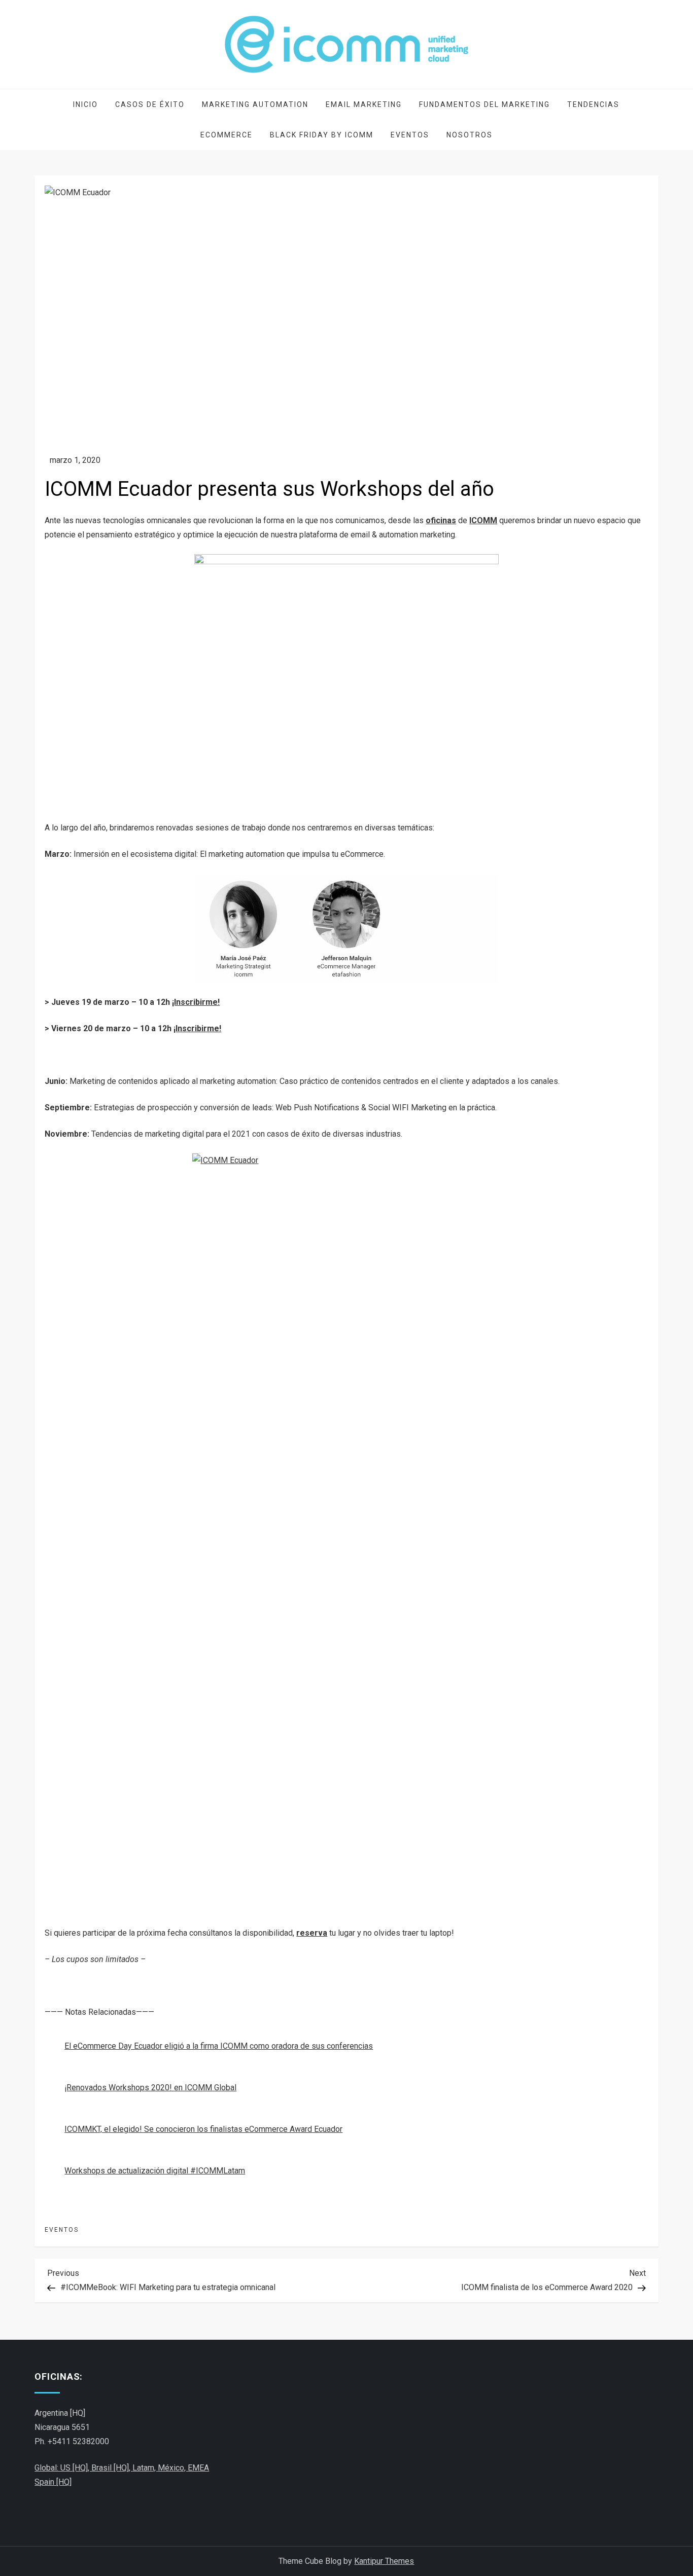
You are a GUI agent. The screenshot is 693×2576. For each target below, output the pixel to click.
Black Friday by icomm (322, 135)
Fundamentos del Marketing (484, 104)
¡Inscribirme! (196, 1002)
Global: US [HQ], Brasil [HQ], (83, 2468)
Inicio (85, 104)
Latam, (145, 2468)
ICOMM (483, 520)
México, (173, 2468)
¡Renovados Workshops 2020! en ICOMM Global (150, 2088)
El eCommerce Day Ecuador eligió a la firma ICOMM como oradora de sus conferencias (219, 2046)
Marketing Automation (255, 104)
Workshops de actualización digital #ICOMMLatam (155, 2171)
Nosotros (470, 135)
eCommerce (227, 135)
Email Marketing (364, 104)
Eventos (410, 135)
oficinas (441, 520)
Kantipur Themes (384, 2561)
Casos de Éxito (150, 104)
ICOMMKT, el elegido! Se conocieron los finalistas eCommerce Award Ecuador (203, 2129)
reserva (312, 1933)
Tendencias (593, 104)
